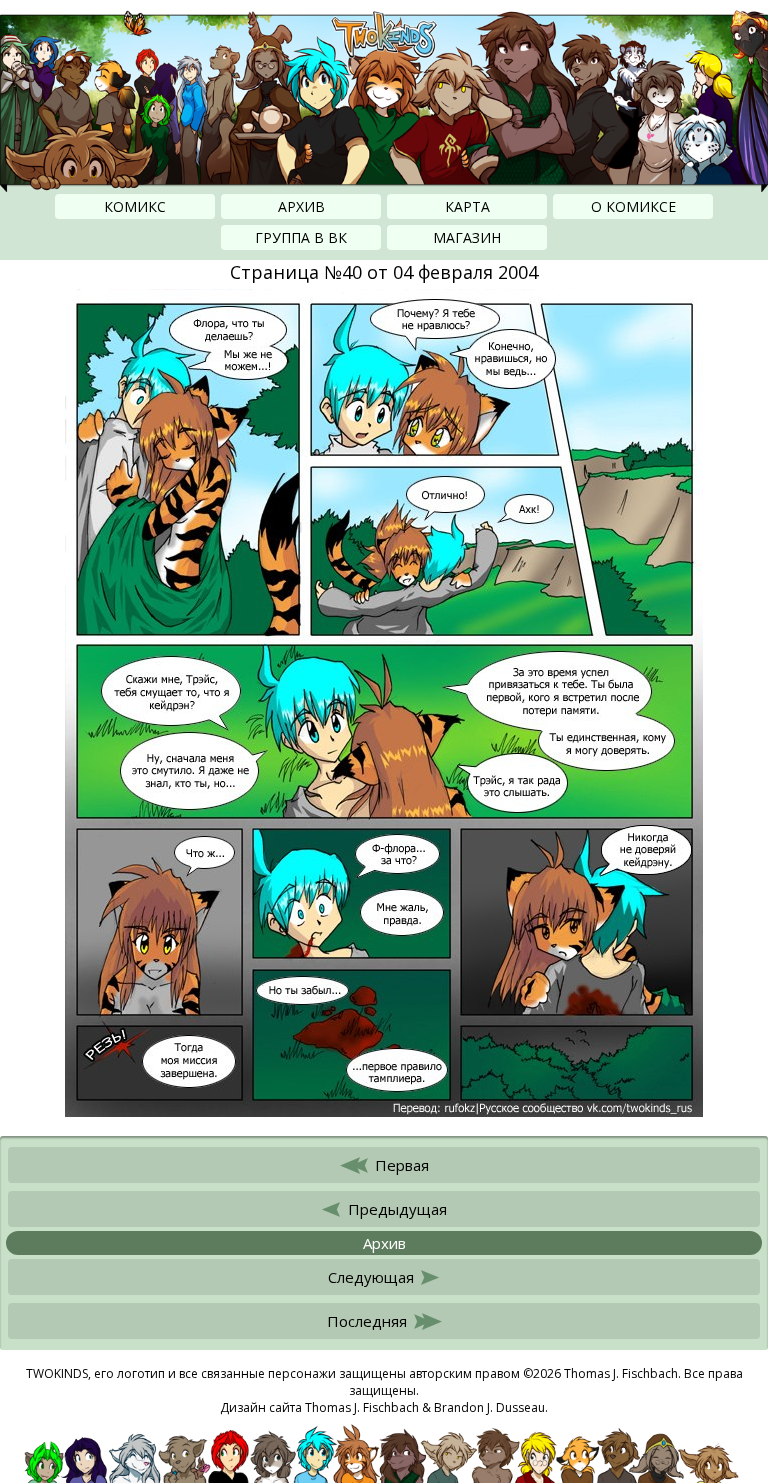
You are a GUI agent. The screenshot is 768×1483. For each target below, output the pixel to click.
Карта (467, 206)
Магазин (467, 237)
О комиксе (633, 206)
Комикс (135, 206)
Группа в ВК (301, 237)
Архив (301, 206)
